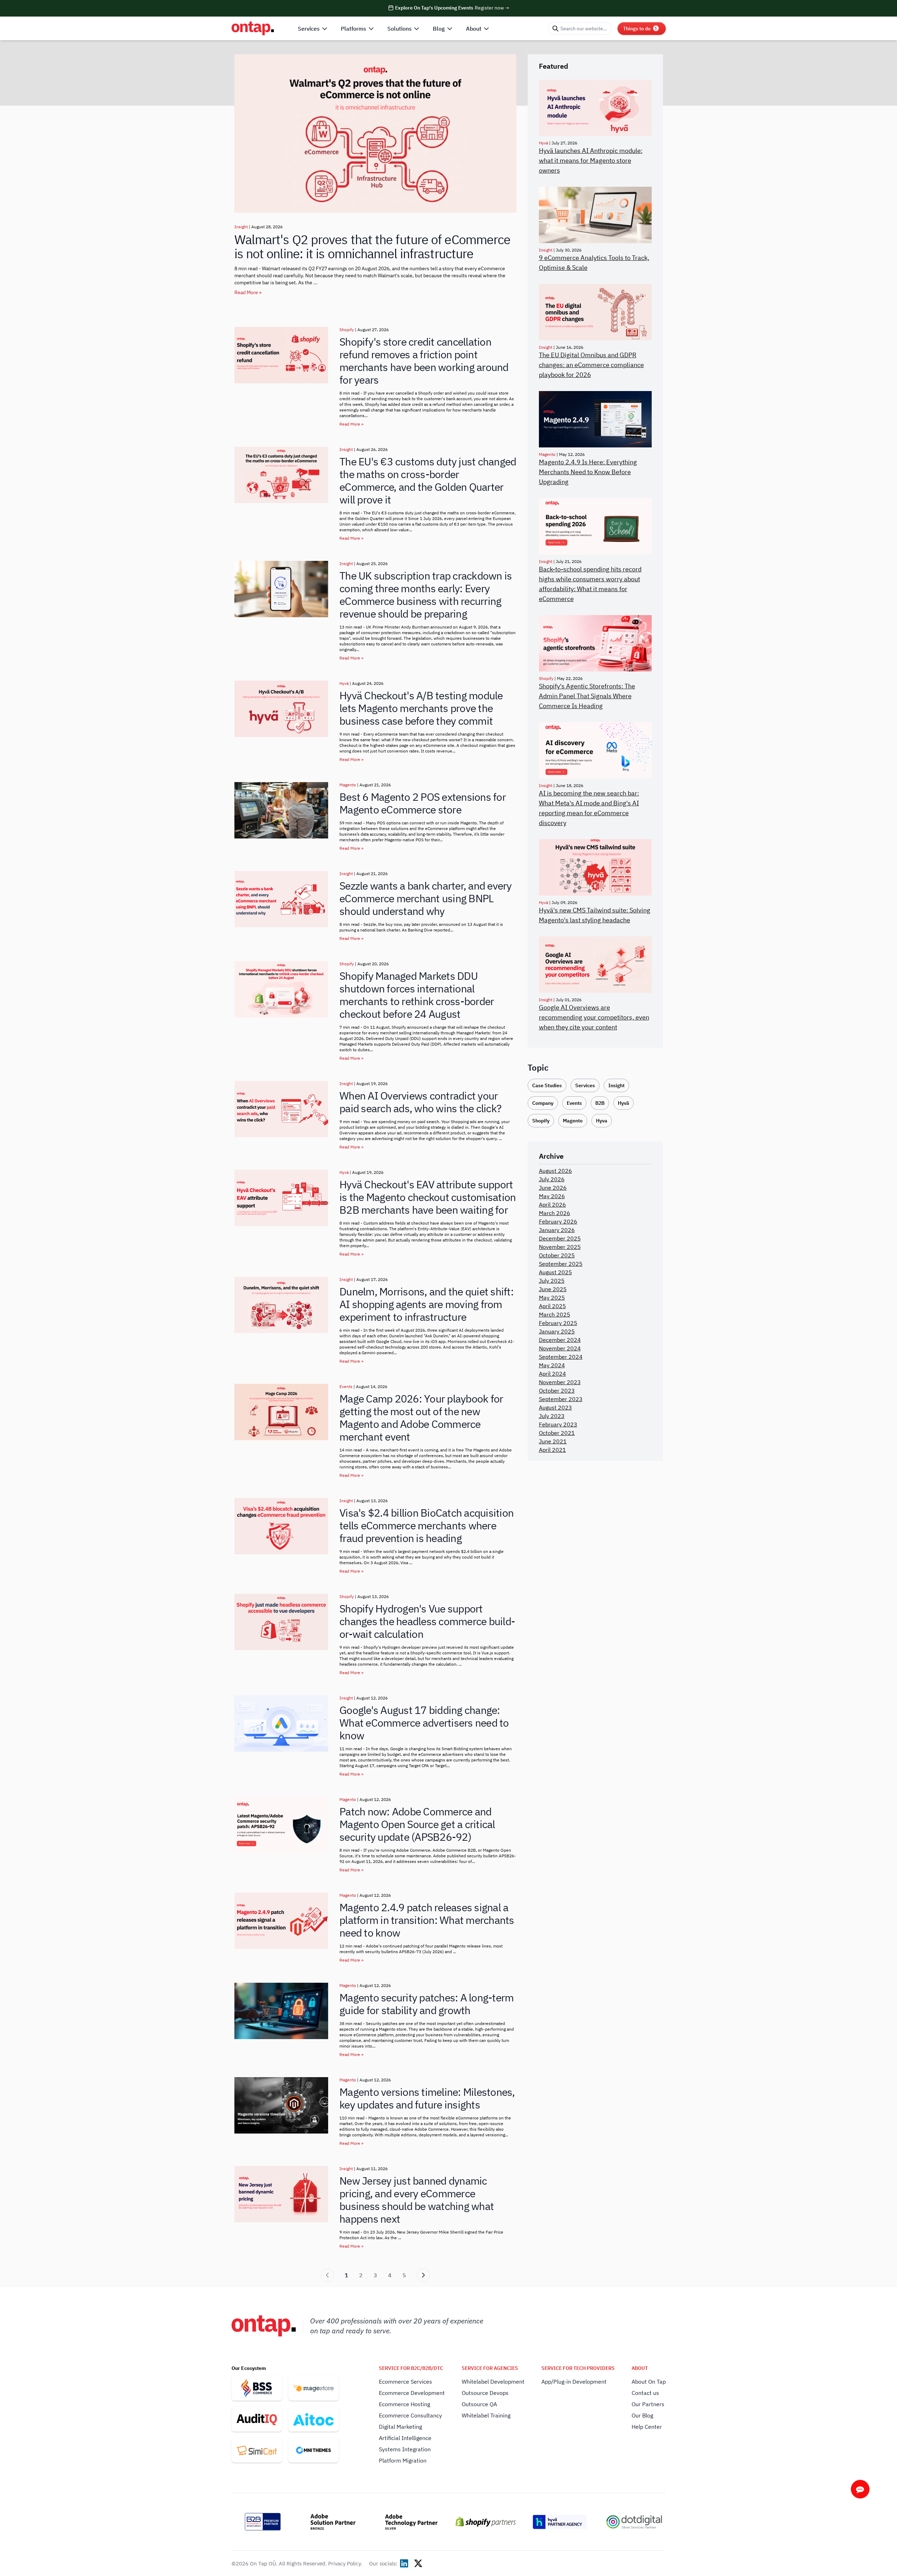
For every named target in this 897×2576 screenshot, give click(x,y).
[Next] (423, 2275)
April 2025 (552, 1306)
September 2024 (561, 1357)
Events (346, 1386)
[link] (327, 2275)
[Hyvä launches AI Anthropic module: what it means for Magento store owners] (595, 108)
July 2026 (552, 1179)
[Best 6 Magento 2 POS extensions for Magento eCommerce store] (281, 810)
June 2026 (553, 1188)
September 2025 (561, 1264)
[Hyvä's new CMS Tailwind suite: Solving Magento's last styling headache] (595, 867)
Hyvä (344, 683)
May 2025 (552, 1298)
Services (585, 1085)
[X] (418, 2563)
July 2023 (552, 1416)
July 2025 (552, 1281)
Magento (348, 785)
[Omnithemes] (314, 2450)
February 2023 (558, 1424)
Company (543, 1103)
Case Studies (547, 1085)
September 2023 (561, 1399)
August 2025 (555, 1272)
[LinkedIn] (404, 2563)
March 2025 (555, 1314)
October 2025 (557, 1255)
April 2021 (552, 1450)
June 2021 (553, 1441)
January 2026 (557, 1230)
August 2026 (555, 1171)
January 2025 (557, 1331)
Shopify (347, 330)
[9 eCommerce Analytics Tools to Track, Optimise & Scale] (595, 215)
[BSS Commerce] (257, 2388)
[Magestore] (314, 2388)
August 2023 (555, 1407)
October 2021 (557, 1433)
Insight (241, 227)
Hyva (602, 1121)
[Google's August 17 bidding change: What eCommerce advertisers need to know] (281, 1723)
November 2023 (560, 1382)
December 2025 (560, 1238)
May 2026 (552, 1196)
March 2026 (555, 1213)
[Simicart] (257, 2450)
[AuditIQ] (257, 2419)
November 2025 (560, 1247)
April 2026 (552, 1205)
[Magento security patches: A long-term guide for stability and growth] (281, 2011)
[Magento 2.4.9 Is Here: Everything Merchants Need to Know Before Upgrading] (595, 419)
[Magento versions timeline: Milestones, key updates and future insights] (281, 2105)
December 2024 (560, 1340)
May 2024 (552, 1365)
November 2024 (560, 1348)
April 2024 (552, 1374)
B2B (600, 1103)
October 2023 (557, 1391)
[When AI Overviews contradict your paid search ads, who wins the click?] (281, 1109)
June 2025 (553, 1289)
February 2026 (558, 1221)
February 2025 (558, 1323)
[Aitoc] (314, 2419)
